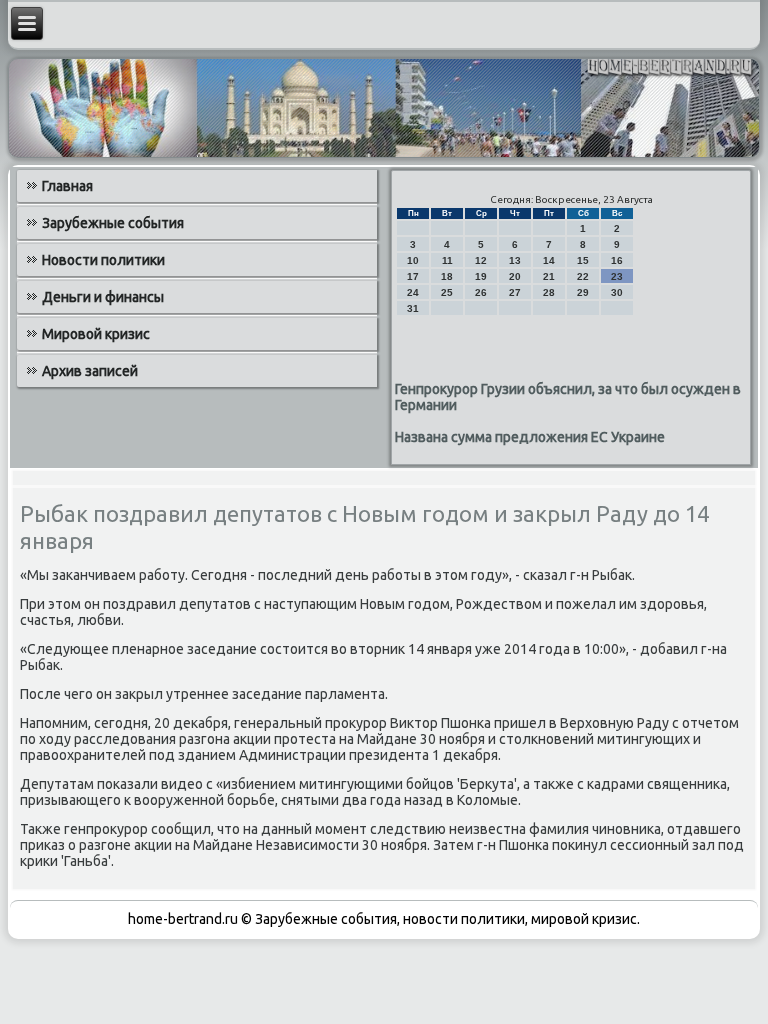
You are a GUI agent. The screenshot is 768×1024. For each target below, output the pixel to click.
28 (549, 292)
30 (617, 292)
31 (413, 308)
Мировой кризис (96, 334)
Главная (67, 186)
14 (549, 260)
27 (515, 292)
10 (413, 260)
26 (481, 292)
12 (481, 260)
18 (447, 276)
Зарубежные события (113, 223)
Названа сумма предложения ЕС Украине (530, 437)
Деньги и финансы (103, 297)
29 (583, 292)
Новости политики (103, 260)
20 (515, 276)
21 (549, 276)
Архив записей (90, 371)
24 (413, 292)
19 (481, 276)
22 (583, 276)
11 (447, 260)
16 (617, 260)
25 (447, 292)
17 (413, 276)
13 (515, 260)
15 (583, 260)
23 (617, 276)
